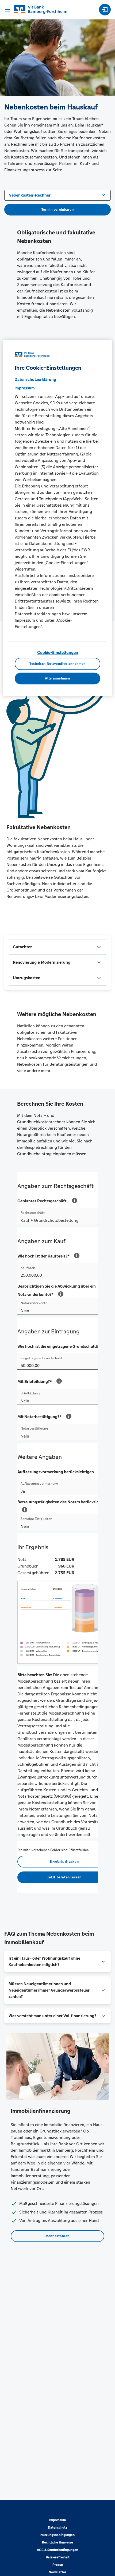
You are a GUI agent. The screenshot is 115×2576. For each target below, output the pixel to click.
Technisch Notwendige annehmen (57, 664)
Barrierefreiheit (58, 2557)
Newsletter (57, 2572)
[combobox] (57, 195)
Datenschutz (57, 2528)
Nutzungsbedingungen (57, 2535)
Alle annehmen (57, 678)
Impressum (57, 2520)
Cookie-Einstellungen (58, 653)
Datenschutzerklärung (35, 380)
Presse (58, 2565)
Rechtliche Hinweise (57, 2542)
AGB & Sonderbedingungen (57, 2550)
